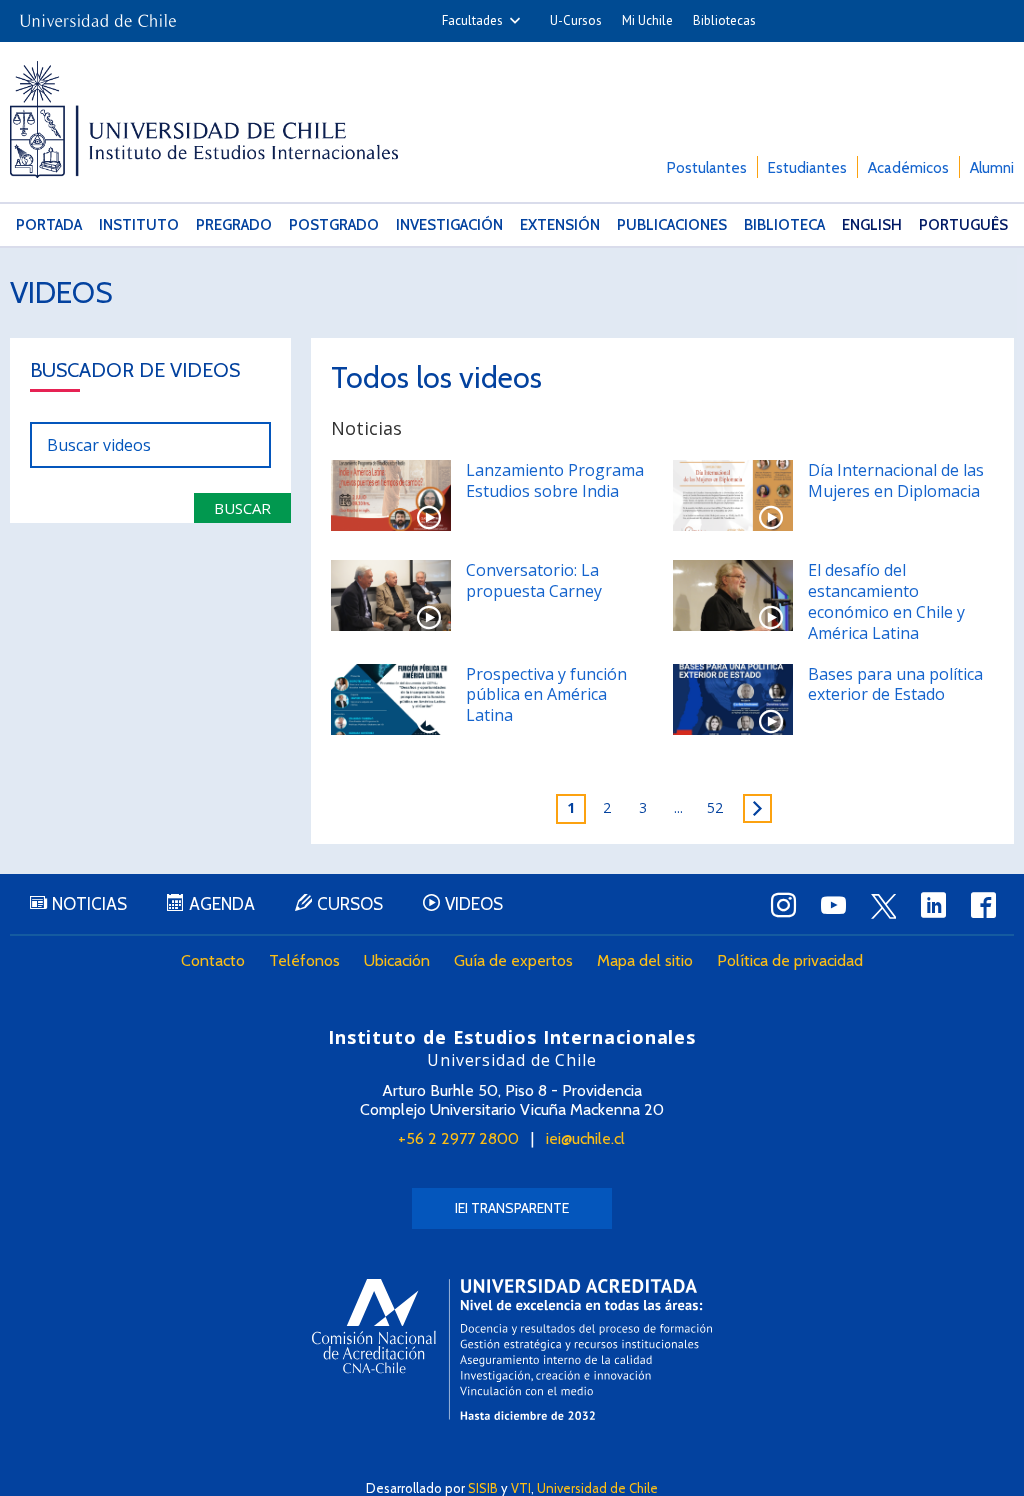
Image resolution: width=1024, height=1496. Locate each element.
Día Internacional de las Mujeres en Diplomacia (896, 480)
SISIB (483, 1488)
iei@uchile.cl (585, 1138)
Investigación (449, 225)
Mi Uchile (647, 20)
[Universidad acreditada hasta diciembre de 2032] (512, 1349)
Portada (49, 225)
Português (963, 225)
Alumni (992, 168)
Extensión (560, 225)
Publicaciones (672, 225)
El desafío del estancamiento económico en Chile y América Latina (886, 601)
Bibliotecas (724, 20)
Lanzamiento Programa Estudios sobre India (555, 480)
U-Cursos (576, 20)
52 (715, 807)
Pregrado (234, 225)
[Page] (758, 809)
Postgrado (334, 225)
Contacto (213, 960)
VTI (521, 1488)
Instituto (139, 225)
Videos (61, 292)
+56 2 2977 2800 (458, 1138)
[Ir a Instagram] (784, 905)
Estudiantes (807, 168)
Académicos (908, 168)
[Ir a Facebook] (984, 905)
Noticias (89, 904)
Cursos (350, 904)
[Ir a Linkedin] (934, 905)
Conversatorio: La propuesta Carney (534, 580)
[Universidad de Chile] (98, 14)
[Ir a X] (884, 906)
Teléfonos (304, 960)
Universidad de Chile (597, 1488)
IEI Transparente (512, 1208)
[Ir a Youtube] (834, 905)
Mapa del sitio (645, 960)
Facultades (472, 20)
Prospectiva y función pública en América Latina (546, 695)
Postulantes (707, 168)
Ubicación (397, 960)
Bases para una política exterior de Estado (895, 684)
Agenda (222, 904)
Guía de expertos (513, 960)
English (872, 225)
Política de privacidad (790, 960)
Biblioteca (784, 225)
